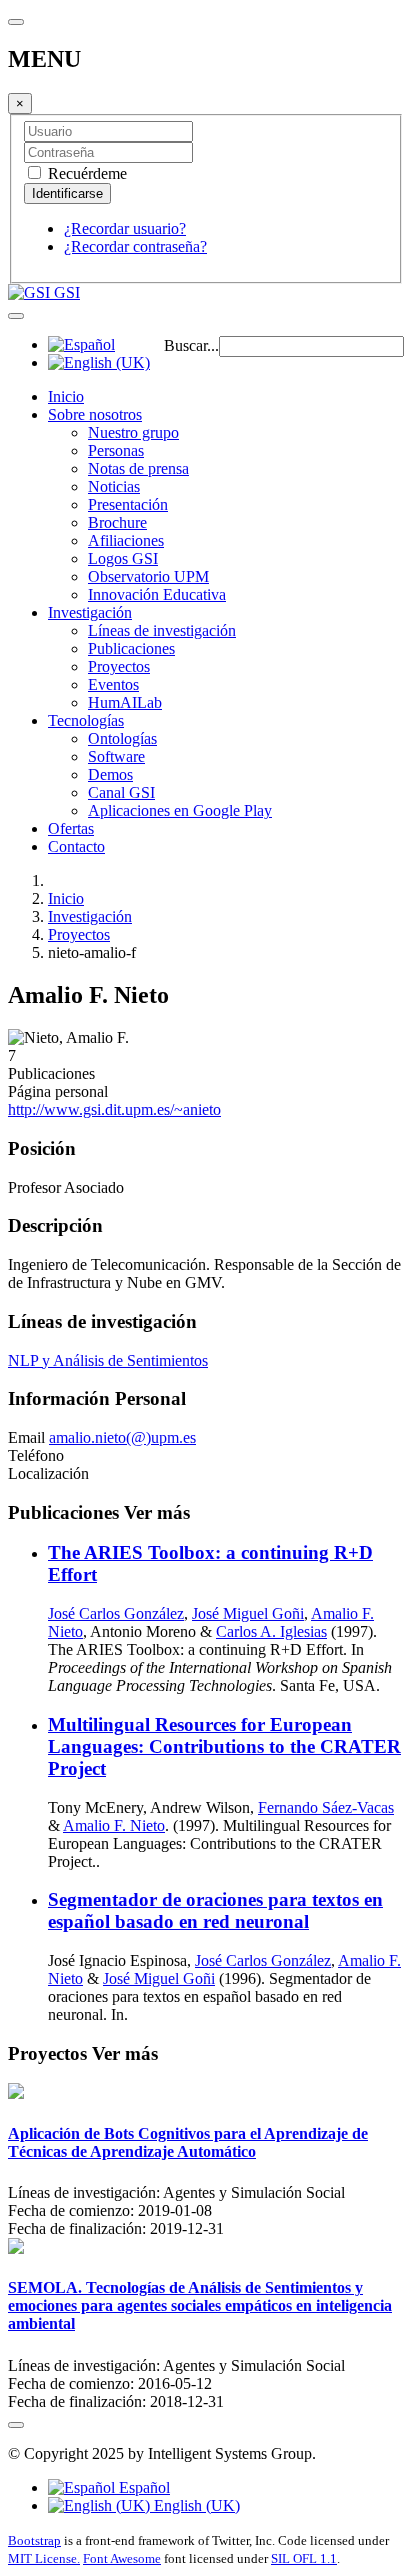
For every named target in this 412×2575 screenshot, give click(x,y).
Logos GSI (123, 558)
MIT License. (44, 2558)
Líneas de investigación (162, 630)
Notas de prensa (138, 468)
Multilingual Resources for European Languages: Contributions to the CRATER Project (224, 1746)
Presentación (128, 504)
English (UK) (195, 2505)
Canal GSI (121, 792)
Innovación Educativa (157, 594)
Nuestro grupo (133, 432)
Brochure (117, 522)
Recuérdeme (85, 173)
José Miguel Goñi (248, 1613)
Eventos (113, 684)
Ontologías (122, 738)
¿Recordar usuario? (125, 228)
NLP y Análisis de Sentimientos (108, 1360)
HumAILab (125, 702)
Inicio (66, 396)
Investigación (90, 612)
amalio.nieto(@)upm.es (122, 1437)
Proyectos (119, 666)
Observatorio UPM (148, 576)
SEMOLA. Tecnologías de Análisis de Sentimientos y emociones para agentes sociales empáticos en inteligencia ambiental (200, 2305)
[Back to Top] (16, 2425)
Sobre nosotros (95, 414)
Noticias (114, 486)
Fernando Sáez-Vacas (326, 1807)
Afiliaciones (126, 540)
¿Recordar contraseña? (135, 246)
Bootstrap (34, 2540)
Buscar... (191, 345)
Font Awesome (122, 2558)
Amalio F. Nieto (114, 1825)
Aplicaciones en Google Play (180, 810)
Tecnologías (86, 720)
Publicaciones (131, 648)
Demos (110, 774)
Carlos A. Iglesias (271, 1631)
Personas (116, 450)
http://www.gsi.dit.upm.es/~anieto (114, 1109)
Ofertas (71, 828)
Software (116, 756)
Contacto (76, 846)
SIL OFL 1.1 (304, 2558)
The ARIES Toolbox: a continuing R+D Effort (210, 1563)
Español (142, 2487)
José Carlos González (116, 1613)
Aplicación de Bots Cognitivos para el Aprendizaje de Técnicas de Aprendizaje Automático (188, 2142)
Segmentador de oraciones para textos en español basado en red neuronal (215, 1910)
